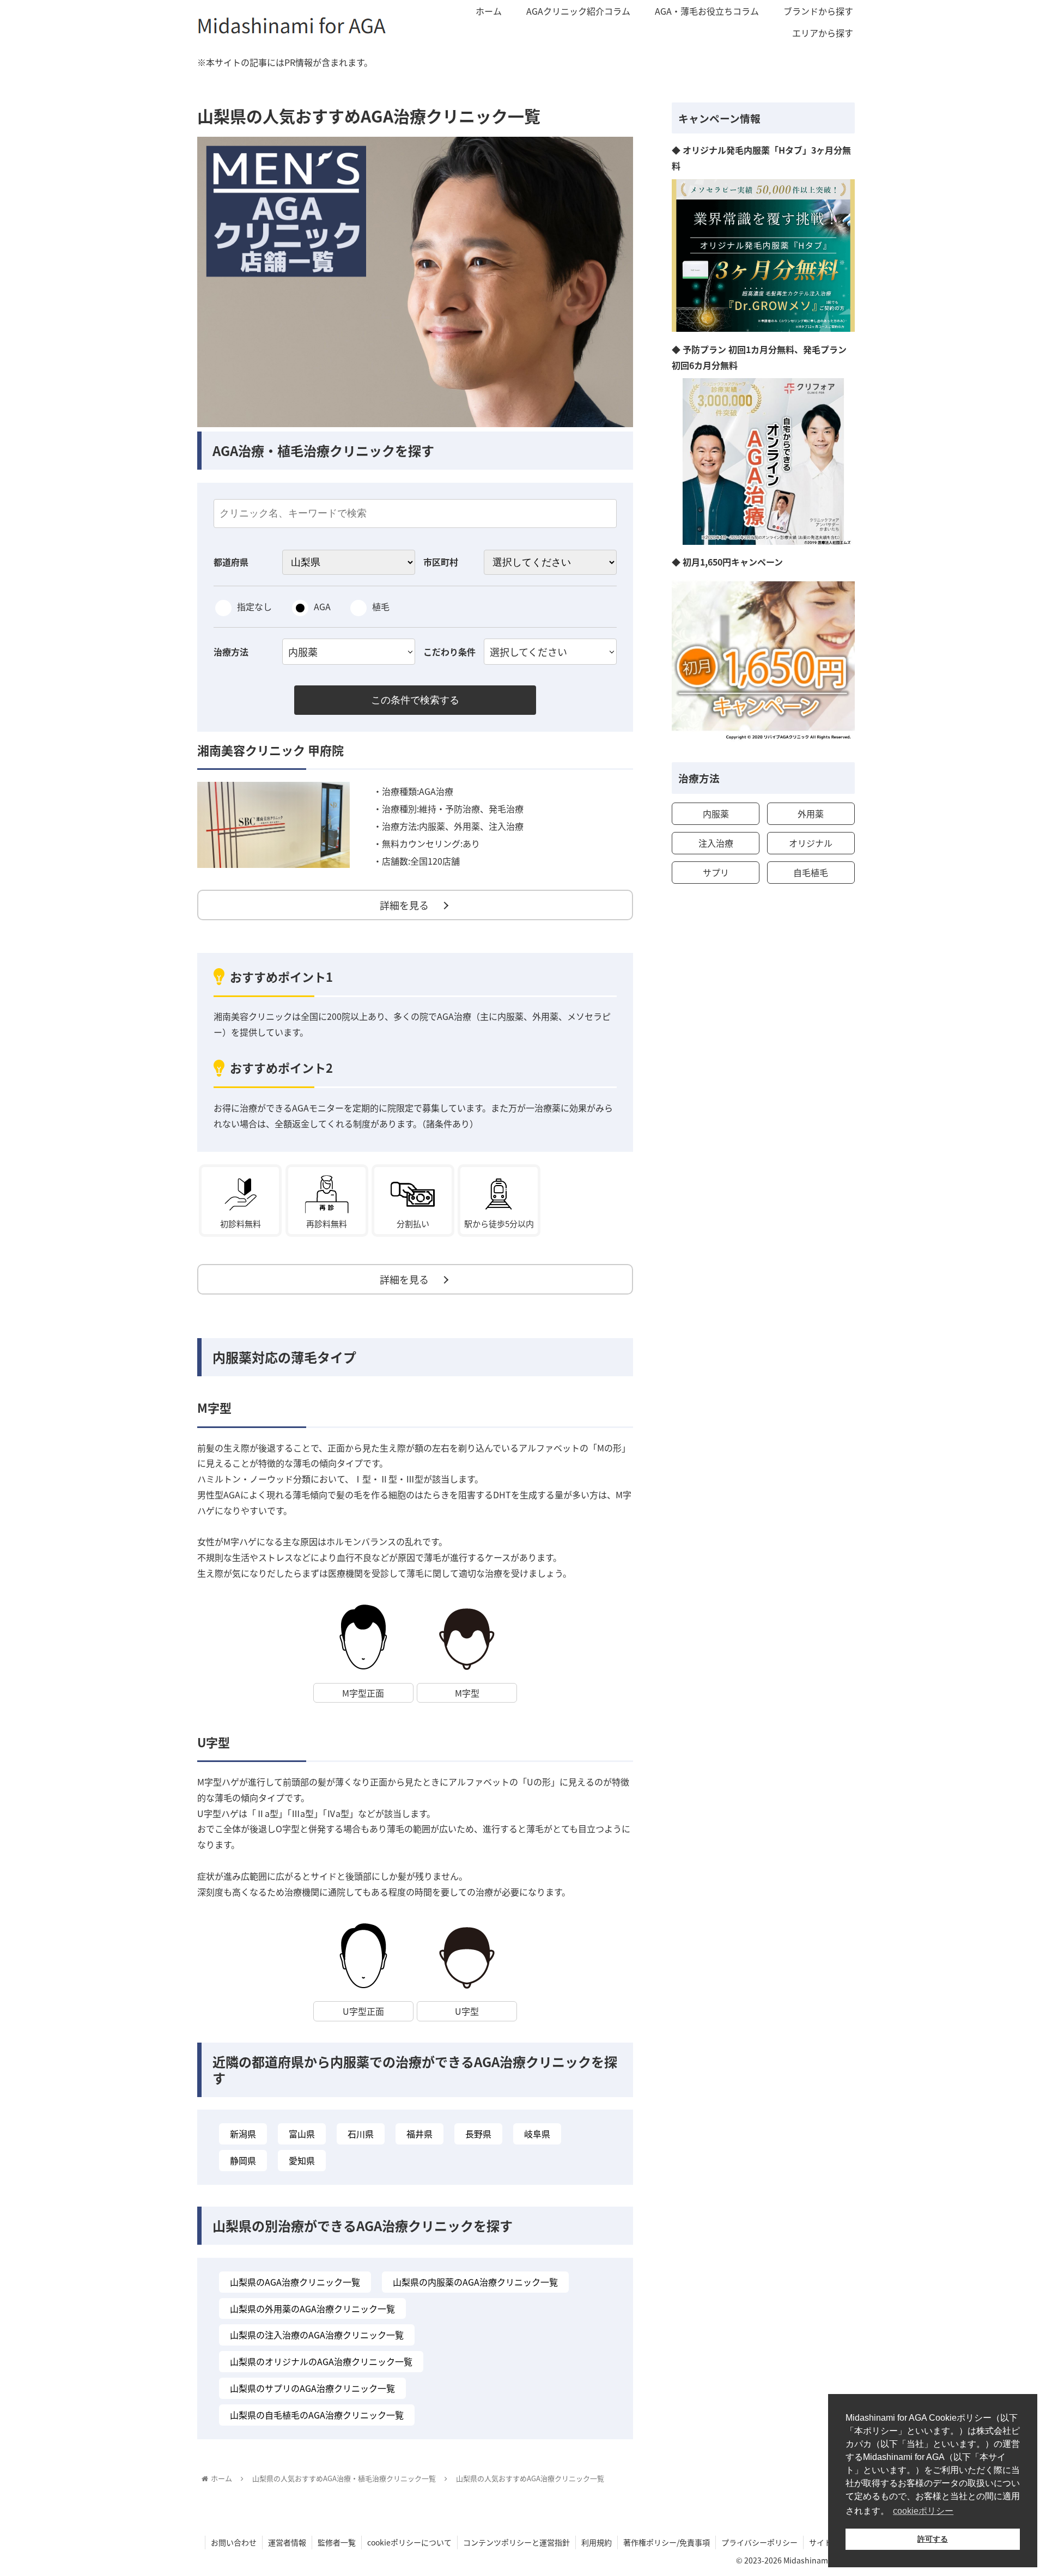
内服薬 (716, 813)
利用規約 (597, 2542)
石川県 (361, 2134)
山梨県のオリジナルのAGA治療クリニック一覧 (321, 2361)
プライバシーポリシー (759, 2542)
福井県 (419, 2134)
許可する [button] (933, 2539)
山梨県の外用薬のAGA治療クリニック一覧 (312, 2308)
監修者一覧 (337, 2542)
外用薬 (811, 813)
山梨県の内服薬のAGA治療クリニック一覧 (475, 2282)
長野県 (478, 2134)
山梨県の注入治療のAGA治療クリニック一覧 (317, 2335)
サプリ (716, 872)
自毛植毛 (811, 872)
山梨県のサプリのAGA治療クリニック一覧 (312, 2388)
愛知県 (302, 2160)
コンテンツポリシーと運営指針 (516, 2542)
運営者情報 (287, 2542)
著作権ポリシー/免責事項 (667, 2542)
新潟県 (243, 2134)
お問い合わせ (234, 2542)
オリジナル (811, 843)
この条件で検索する (415, 700)
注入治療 (716, 843)
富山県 (302, 2134)
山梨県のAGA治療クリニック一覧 (295, 2282)
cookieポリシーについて (409, 2542)
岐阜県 (537, 2134)
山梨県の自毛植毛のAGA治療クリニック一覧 (317, 2415)
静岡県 (243, 2160)
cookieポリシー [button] (923, 2511)
